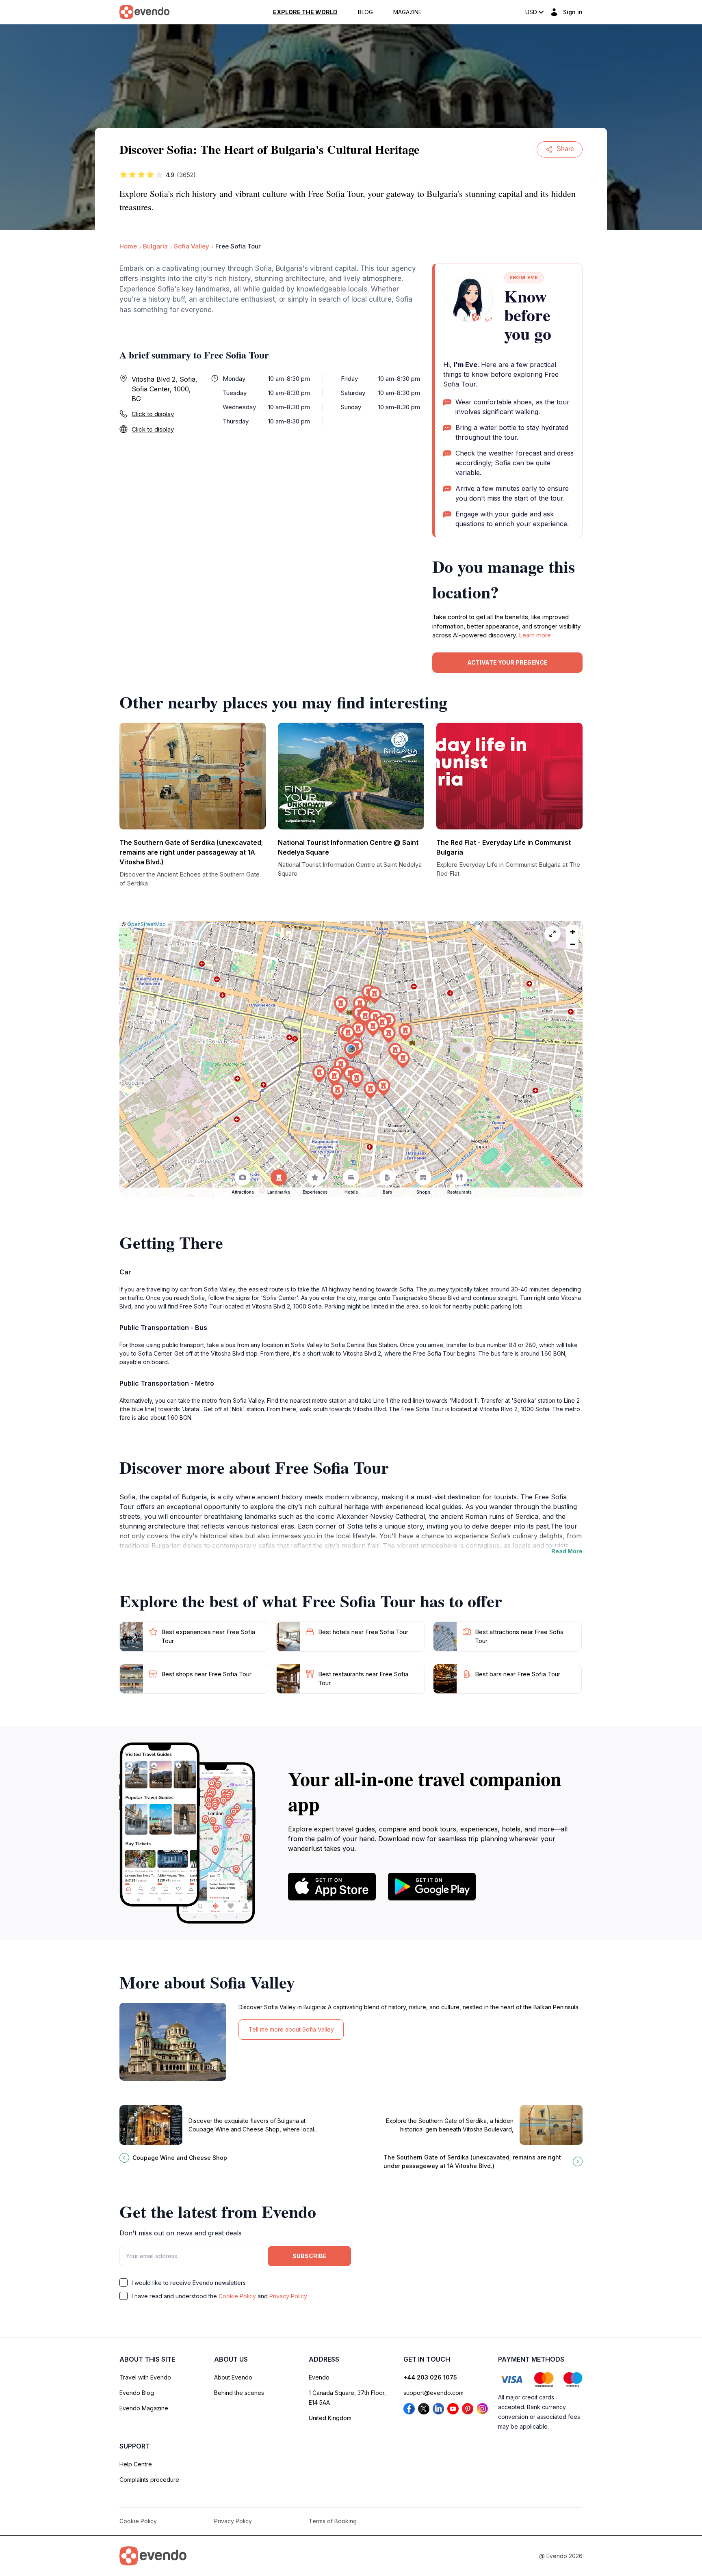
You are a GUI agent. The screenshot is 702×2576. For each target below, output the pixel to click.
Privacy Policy (288, 2296)
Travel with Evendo (145, 2377)
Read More (567, 1551)
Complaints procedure (149, 2480)
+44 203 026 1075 (430, 2377)
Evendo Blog (137, 2393)
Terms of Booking (333, 2521)
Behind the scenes (239, 2393)
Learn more (535, 635)
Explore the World (305, 12)
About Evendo (233, 2377)
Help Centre (136, 2464)
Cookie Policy (237, 2296)
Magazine (407, 12)
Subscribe (310, 2256)
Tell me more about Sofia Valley (291, 2029)
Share (565, 149)
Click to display (153, 414)
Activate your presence (507, 662)
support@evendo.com (433, 2393)
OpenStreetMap (146, 924)
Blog (365, 12)
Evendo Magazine (144, 2408)
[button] (351, 1051)
